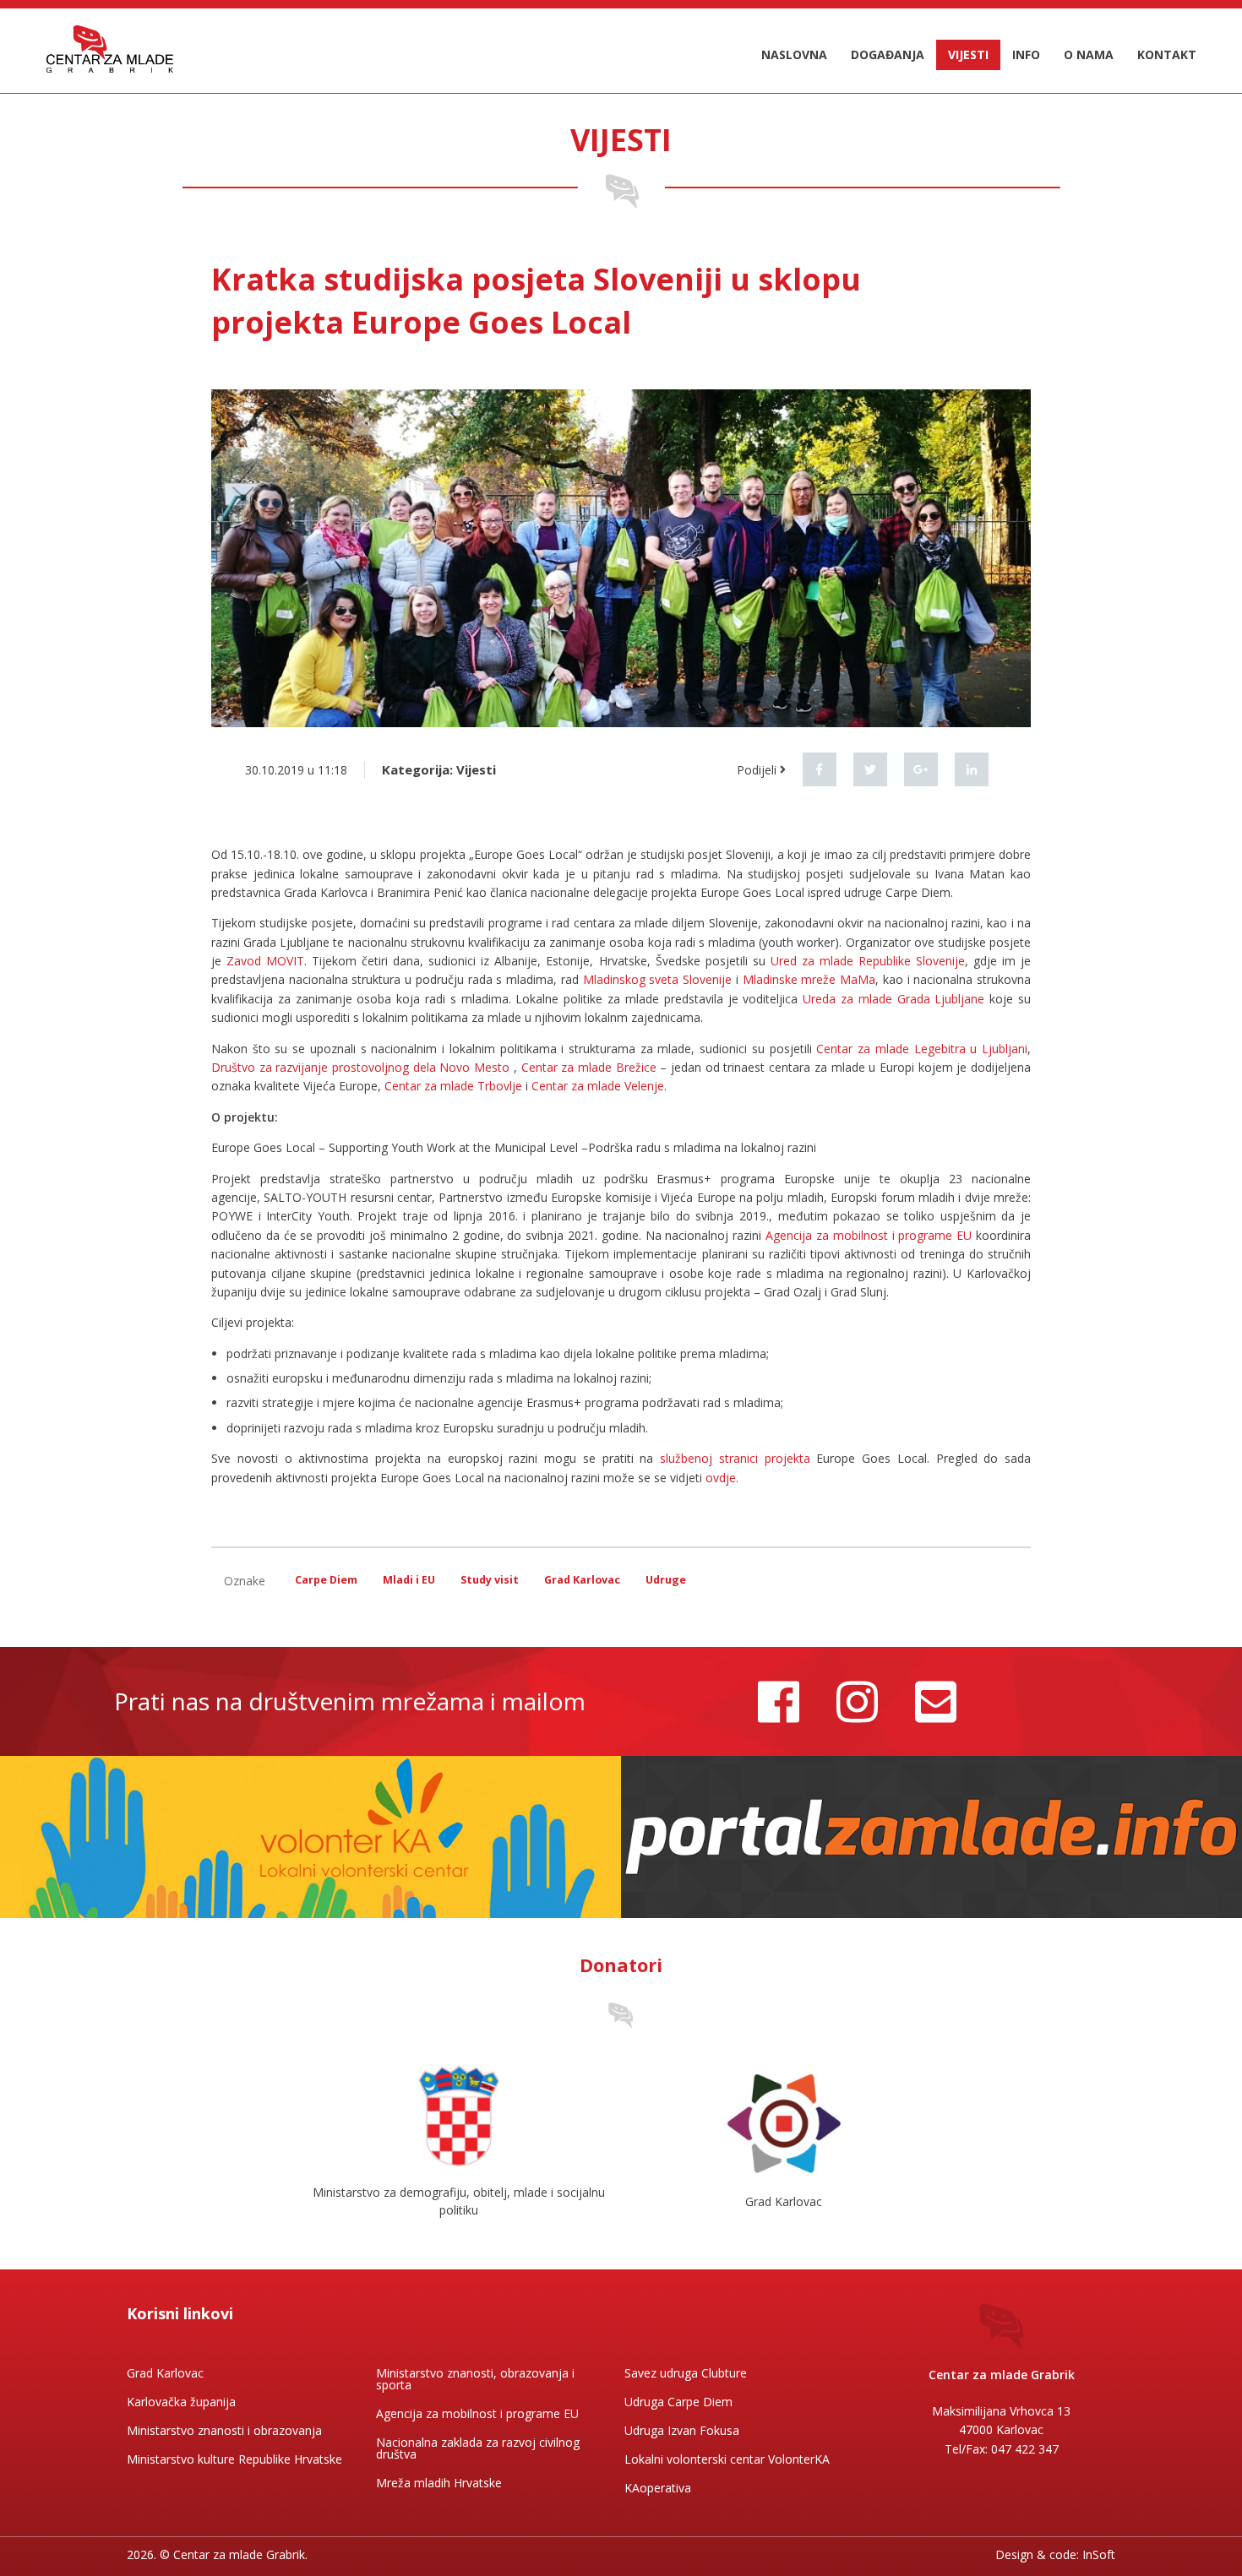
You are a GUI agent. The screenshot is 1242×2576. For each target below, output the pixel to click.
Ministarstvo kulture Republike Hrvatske (234, 2459)
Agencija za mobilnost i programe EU (869, 1235)
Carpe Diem (326, 1580)
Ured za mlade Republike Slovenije (868, 961)
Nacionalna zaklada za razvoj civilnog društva (478, 2448)
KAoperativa (658, 2488)
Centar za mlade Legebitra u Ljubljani (922, 1049)
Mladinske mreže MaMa (809, 979)
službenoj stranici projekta (738, 1458)
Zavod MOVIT (265, 961)
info (1026, 54)
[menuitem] (794, 55)
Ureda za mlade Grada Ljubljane (893, 999)
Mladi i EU (409, 1580)
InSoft (1099, 2554)
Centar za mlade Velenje (598, 1086)
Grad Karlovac (582, 1580)
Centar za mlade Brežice (589, 1067)
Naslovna (794, 54)
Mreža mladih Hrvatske (439, 2483)
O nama (1089, 54)
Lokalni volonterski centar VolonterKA (727, 2459)
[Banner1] (310, 1836)
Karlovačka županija (181, 2402)
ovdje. (720, 1478)
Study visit (490, 1580)
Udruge (666, 1580)
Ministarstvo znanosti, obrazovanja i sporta (475, 2379)
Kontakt (1167, 54)
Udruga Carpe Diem (678, 2402)
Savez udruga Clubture (686, 2373)
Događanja (888, 54)
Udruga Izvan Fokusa (682, 2430)
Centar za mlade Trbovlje (453, 1086)
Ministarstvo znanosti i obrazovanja (224, 2430)
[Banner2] (931, 1836)
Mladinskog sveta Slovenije (657, 979)
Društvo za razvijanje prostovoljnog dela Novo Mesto (360, 1067)
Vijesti (968, 54)
